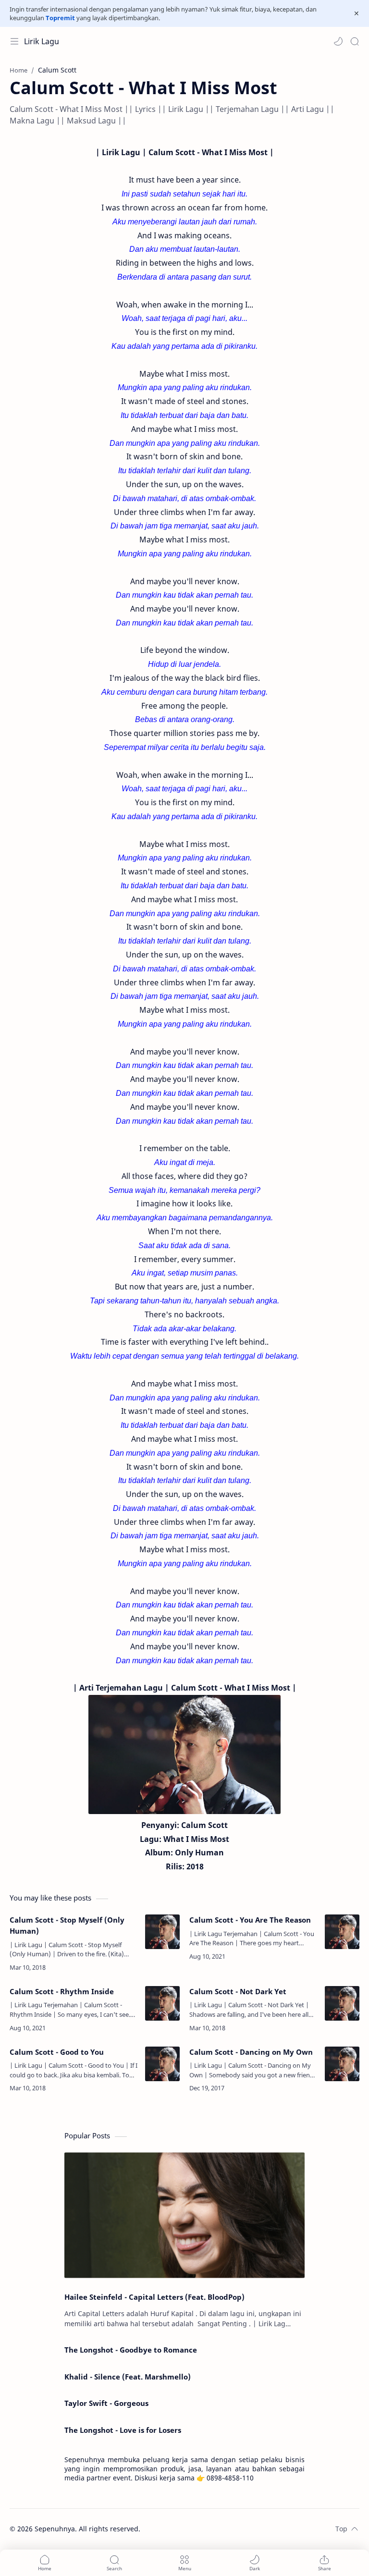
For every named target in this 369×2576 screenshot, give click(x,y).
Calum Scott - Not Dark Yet (238, 1991)
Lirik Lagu (42, 41)
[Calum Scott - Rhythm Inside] (162, 2003)
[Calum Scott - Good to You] (162, 2064)
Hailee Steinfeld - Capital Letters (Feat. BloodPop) (154, 2297)
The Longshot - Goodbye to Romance (131, 2350)
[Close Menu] (357, 13)
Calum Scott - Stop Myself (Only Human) (67, 1925)
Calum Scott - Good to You (57, 2052)
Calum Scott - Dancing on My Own (251, 2052)
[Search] (355, 41)
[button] (338, 41)
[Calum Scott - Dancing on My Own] (342, 2064)
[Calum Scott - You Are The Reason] (342, 1932)
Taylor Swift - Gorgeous (106, 2403)
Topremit (60, 18)
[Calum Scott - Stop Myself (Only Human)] (162, 1932)
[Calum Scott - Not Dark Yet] (342, 2003)
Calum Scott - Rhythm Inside (62, 1991)
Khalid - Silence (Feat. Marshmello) (128, 2377)
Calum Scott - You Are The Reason (250, 1920)
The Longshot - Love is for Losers (123, 2430)
